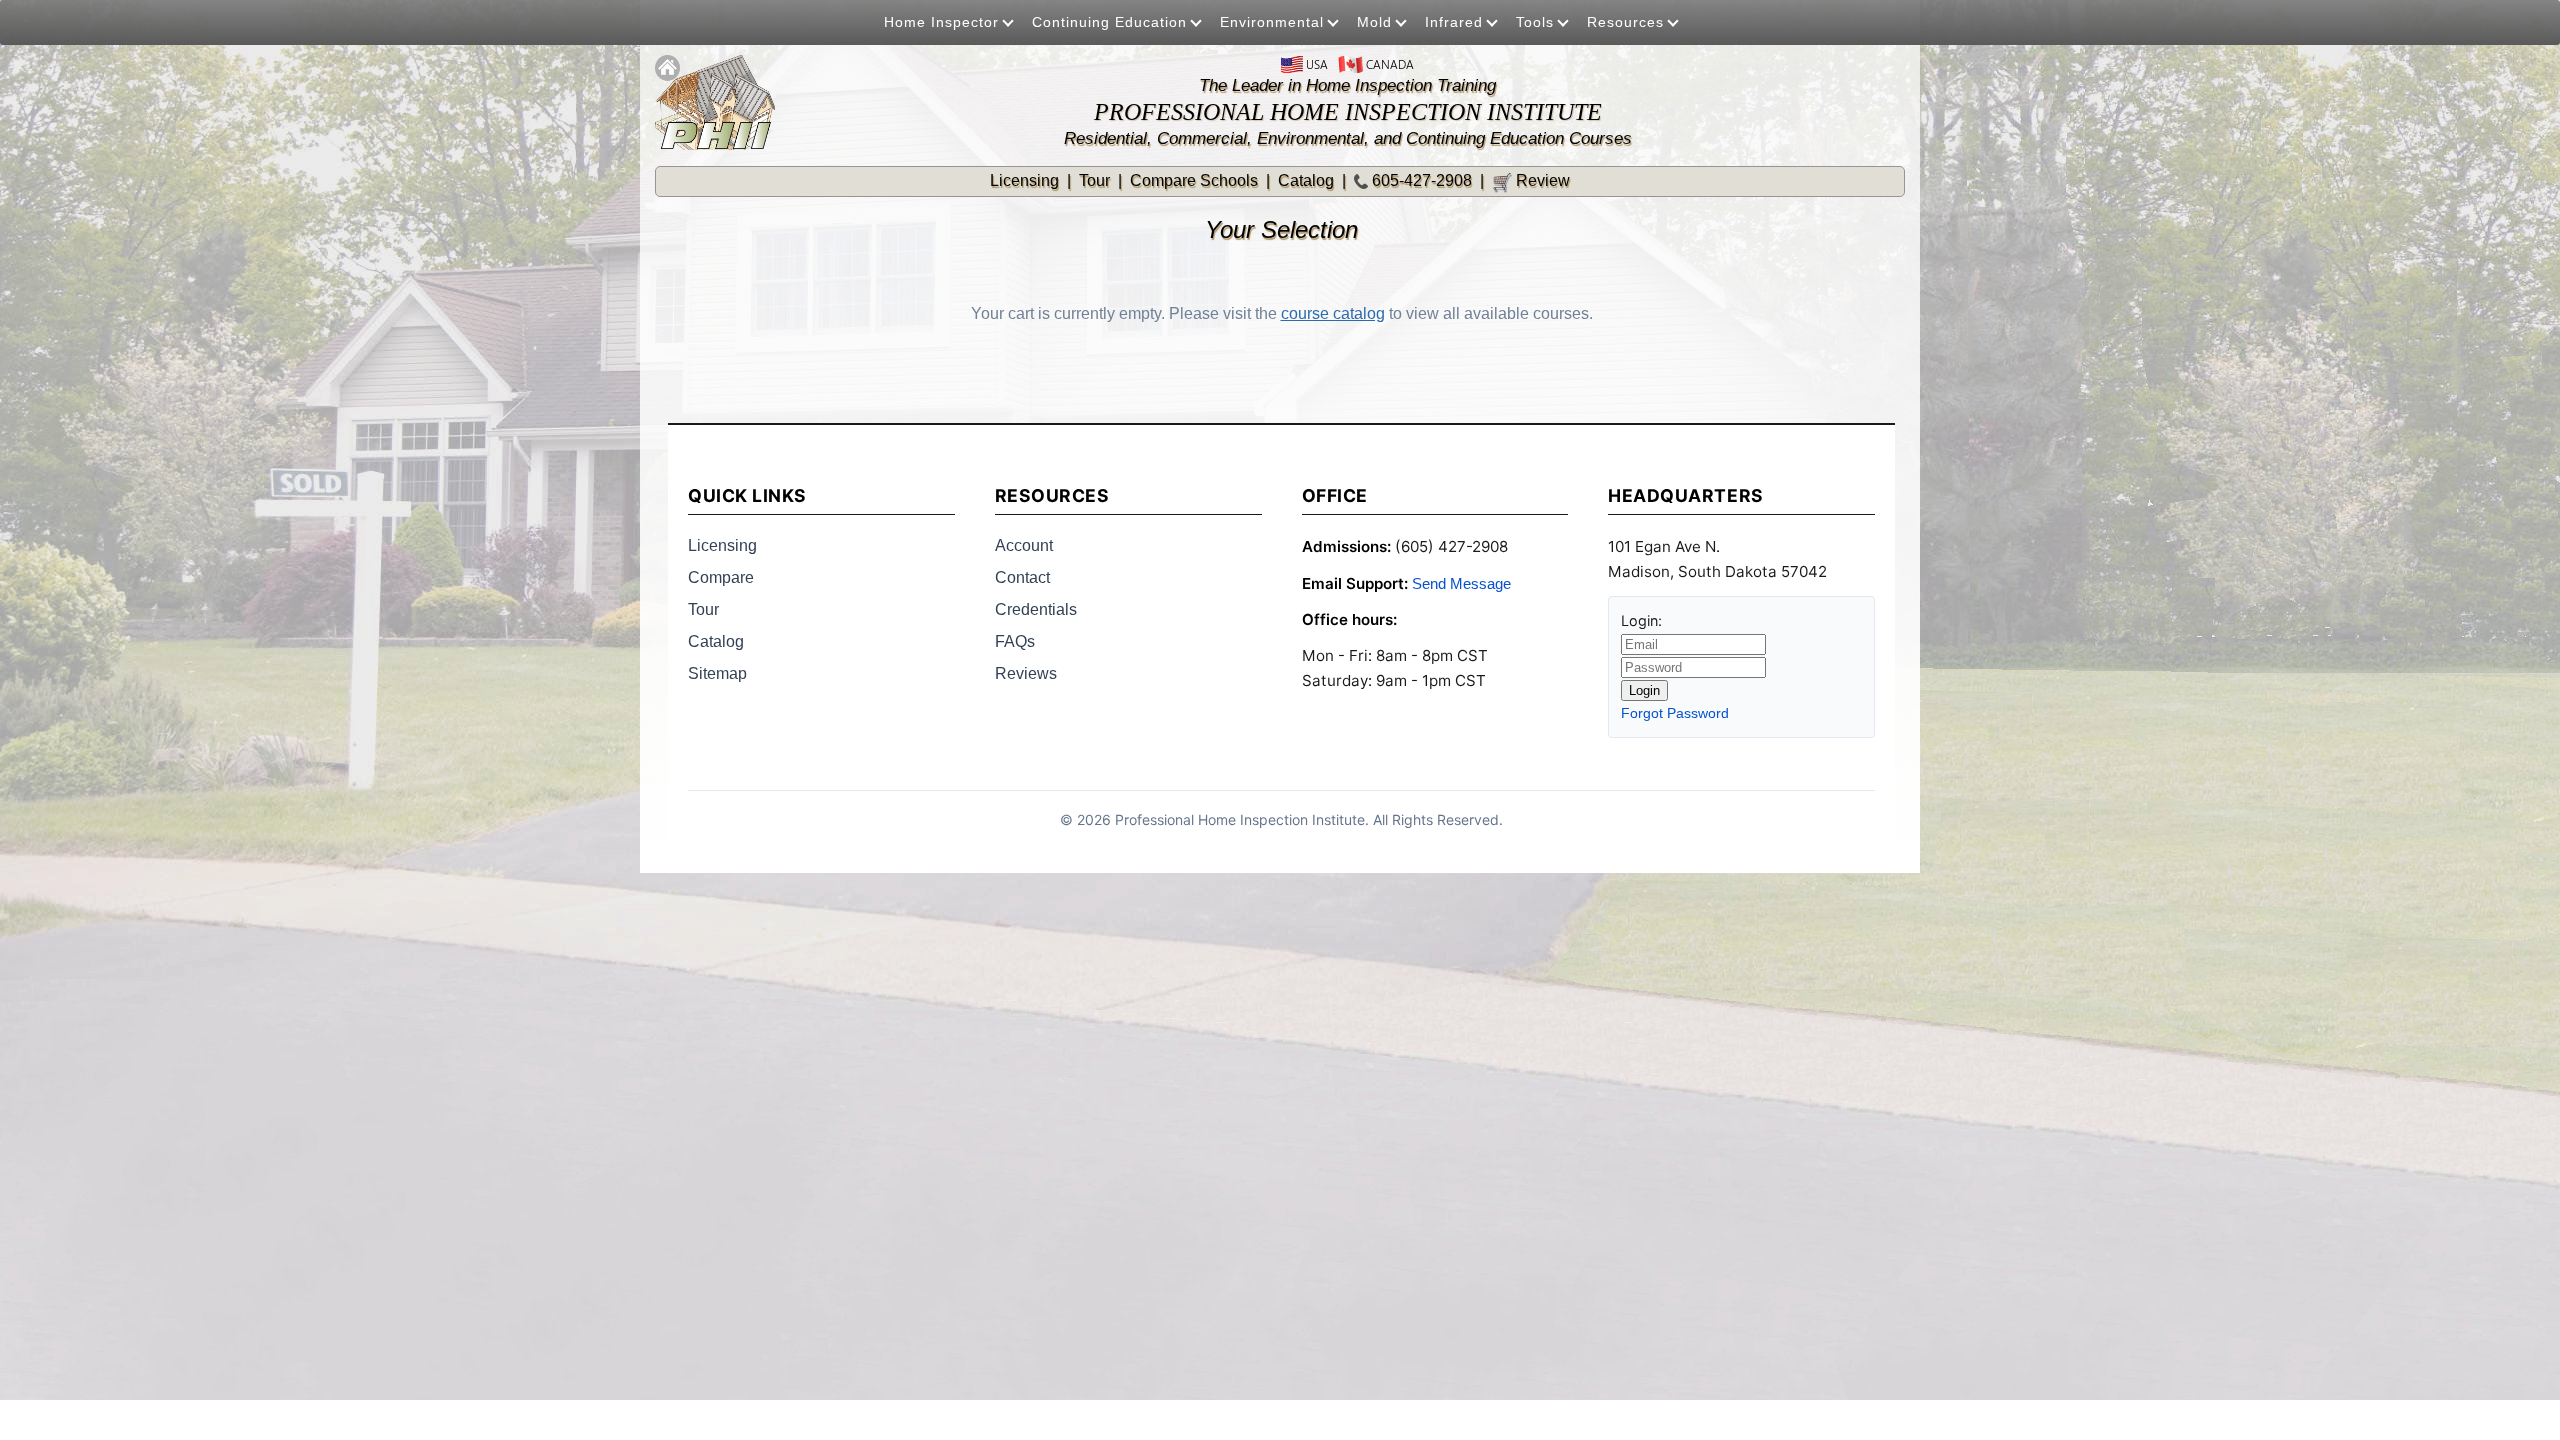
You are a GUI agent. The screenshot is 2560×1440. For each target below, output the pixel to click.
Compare (721, 577)
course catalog (1333, 313)
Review (1531, 181)
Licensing (1024, 180)
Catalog (1306, 180)
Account (1024, 545)
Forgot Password (1675, 713)
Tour (1094, 180)
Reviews (1026, 673)
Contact (1022, 577)
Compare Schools (1194, 180)
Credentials (1036, 609)
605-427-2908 (1422, 180)
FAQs (1015, 641)
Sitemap (717, 673)
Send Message (1461, 583)
